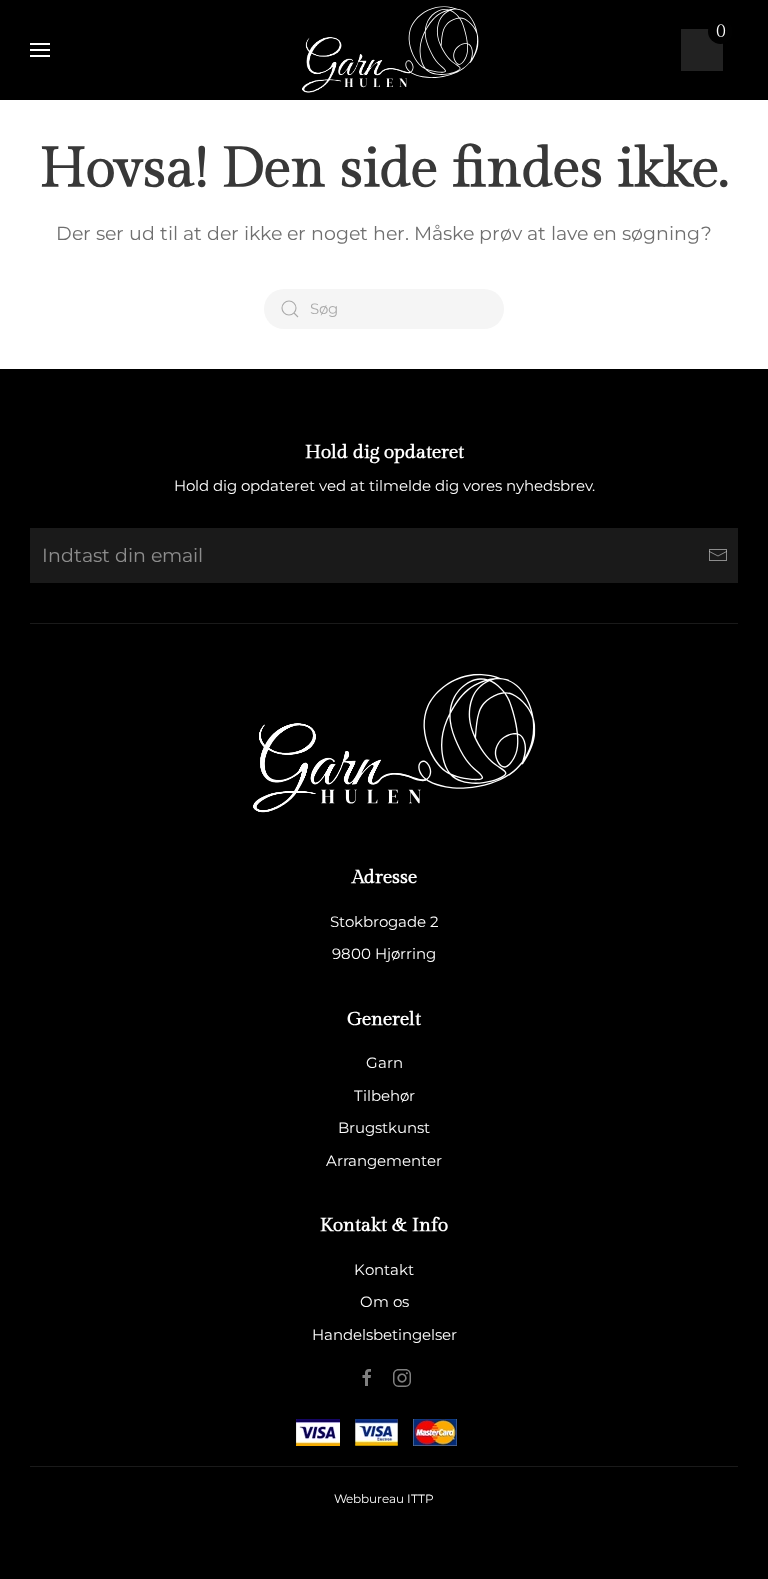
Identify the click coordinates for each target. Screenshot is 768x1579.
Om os (384, 1301)
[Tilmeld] (718, 555)
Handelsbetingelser (384, 1334)
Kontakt (384, 1269)
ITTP (420, 1498)
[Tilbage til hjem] (384, 50)
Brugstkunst (384, 1127)
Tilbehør (384, 1095)
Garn (384, 1062)
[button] (40, 50)
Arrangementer (384, 1160)
